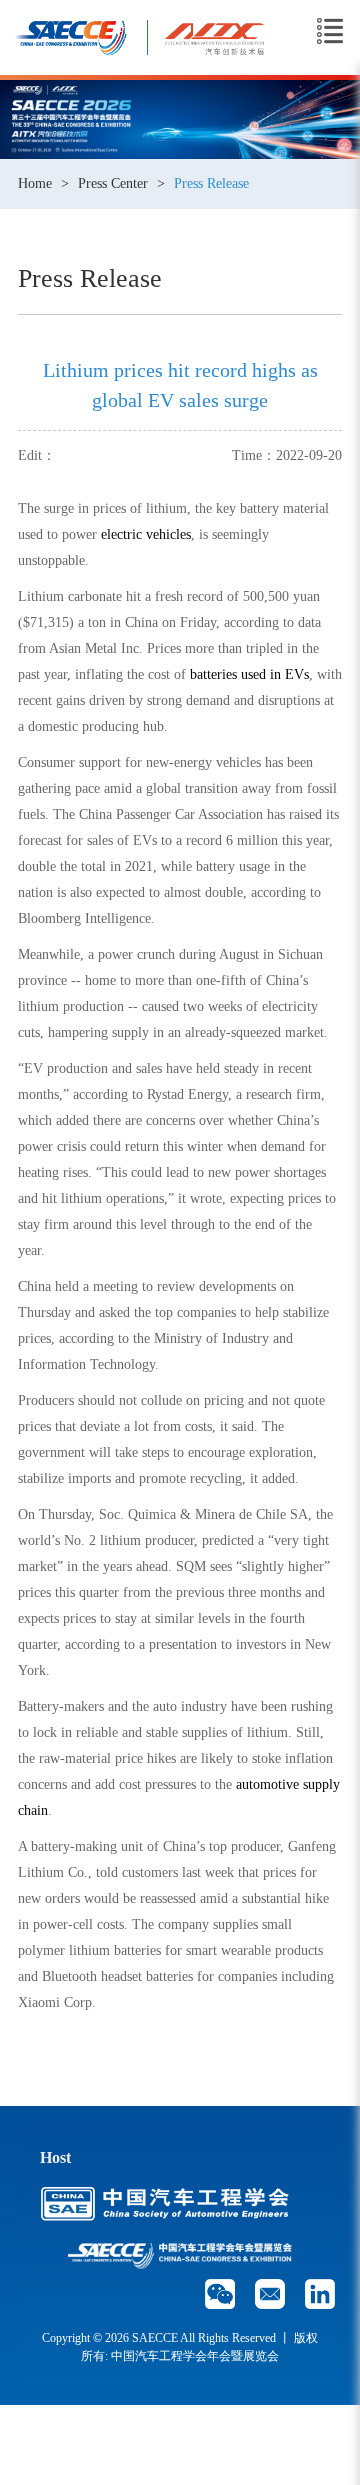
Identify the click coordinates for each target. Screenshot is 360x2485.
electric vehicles (146, 534)
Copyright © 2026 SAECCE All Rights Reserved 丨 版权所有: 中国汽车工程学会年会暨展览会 (180, 2347)
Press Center (113, 183)
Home (35, 183)
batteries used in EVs (249, 674)
